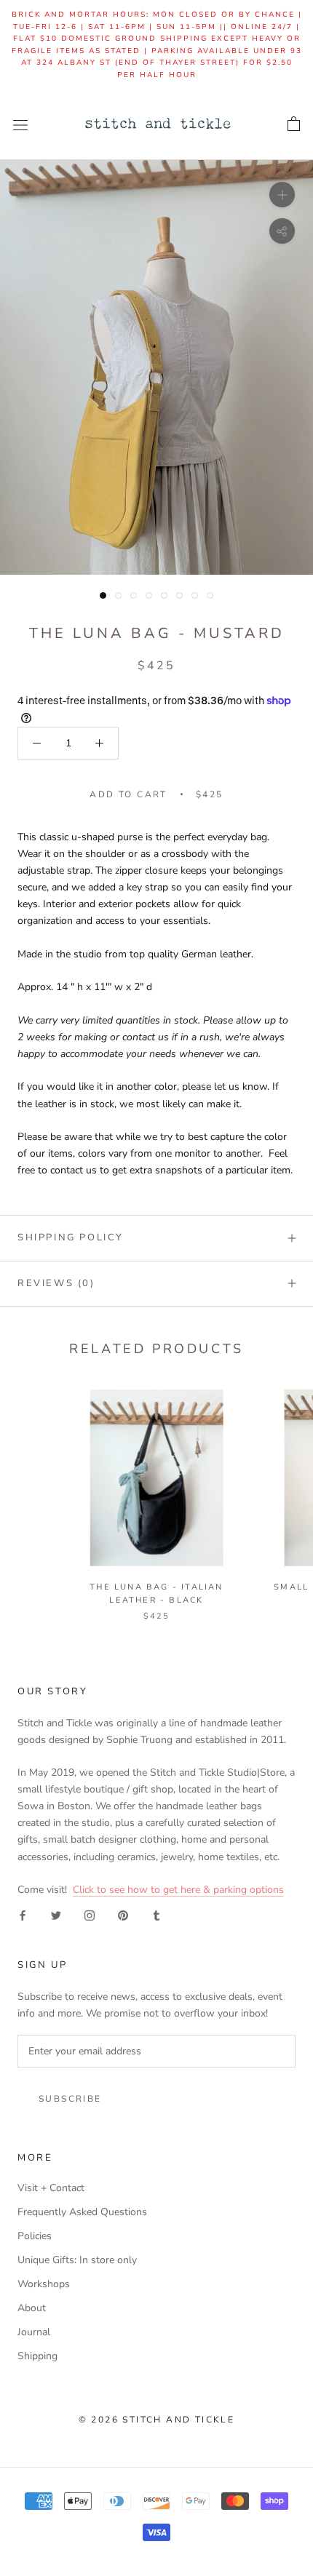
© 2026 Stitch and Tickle (157, 2420)
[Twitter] (56, 1914)
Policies (35, 2236)
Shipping (37, 2356)
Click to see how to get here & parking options (178, 1890)
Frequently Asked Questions (82, 2212)
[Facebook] (23, 1914)
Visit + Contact (51, 2188)
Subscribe (70, 2099)
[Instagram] (90, 1914)
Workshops (44, 2284)
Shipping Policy (71, 1237)
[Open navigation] (20, 125)
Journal (34, 2332)
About (32, 2308)
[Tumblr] (156, 1914)
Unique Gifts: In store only (77, 2260)
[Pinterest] (123, 1914)
